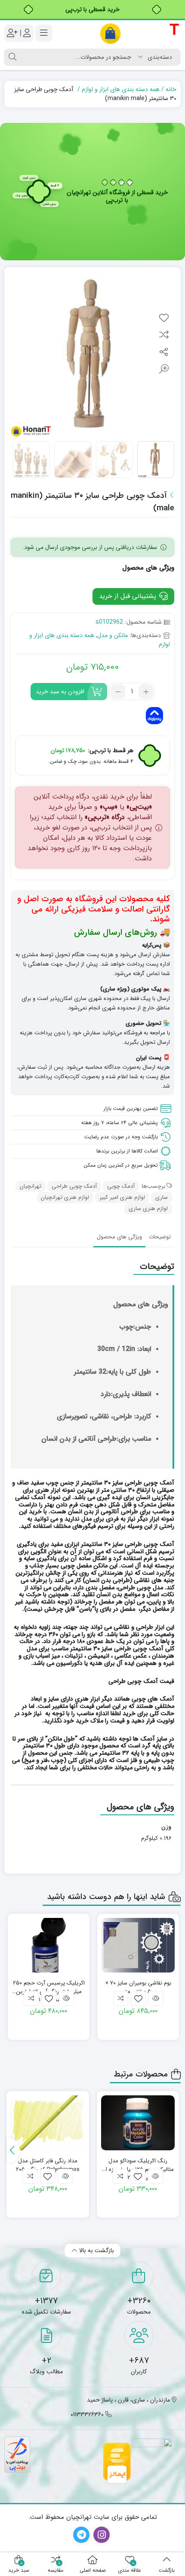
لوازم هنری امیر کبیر (122, 1197)
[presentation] (13, 2150)
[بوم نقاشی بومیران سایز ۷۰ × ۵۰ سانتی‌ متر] (138, 1945)
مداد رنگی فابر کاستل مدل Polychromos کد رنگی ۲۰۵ (48, 2165)
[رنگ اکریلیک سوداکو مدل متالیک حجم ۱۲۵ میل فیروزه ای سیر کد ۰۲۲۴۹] (138, 2123)
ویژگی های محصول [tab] (119, 1237)
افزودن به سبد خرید (60, 692)
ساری (162, 1197)
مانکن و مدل (113, 635)
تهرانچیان (31, 1186)
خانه (171, 89)
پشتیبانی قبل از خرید (129, 596)
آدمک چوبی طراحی (74, 1186)
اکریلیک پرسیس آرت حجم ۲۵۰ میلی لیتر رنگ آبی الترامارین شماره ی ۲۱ (49, 1987)
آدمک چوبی (121, 1186)
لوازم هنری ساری (148, 1209)
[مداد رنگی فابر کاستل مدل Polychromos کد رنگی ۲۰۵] (48, 2123)
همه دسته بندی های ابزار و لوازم (121, 89)
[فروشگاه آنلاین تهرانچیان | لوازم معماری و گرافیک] (140, 33)
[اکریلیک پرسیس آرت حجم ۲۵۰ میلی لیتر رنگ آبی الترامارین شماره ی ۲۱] (49, 1945)
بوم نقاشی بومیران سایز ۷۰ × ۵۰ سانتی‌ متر (138, 1987)
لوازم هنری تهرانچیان (65, 1197)
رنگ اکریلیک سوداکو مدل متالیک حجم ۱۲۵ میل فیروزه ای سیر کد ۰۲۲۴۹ (138, 2165)
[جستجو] (12, 57)
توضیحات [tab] (160, 1237)
